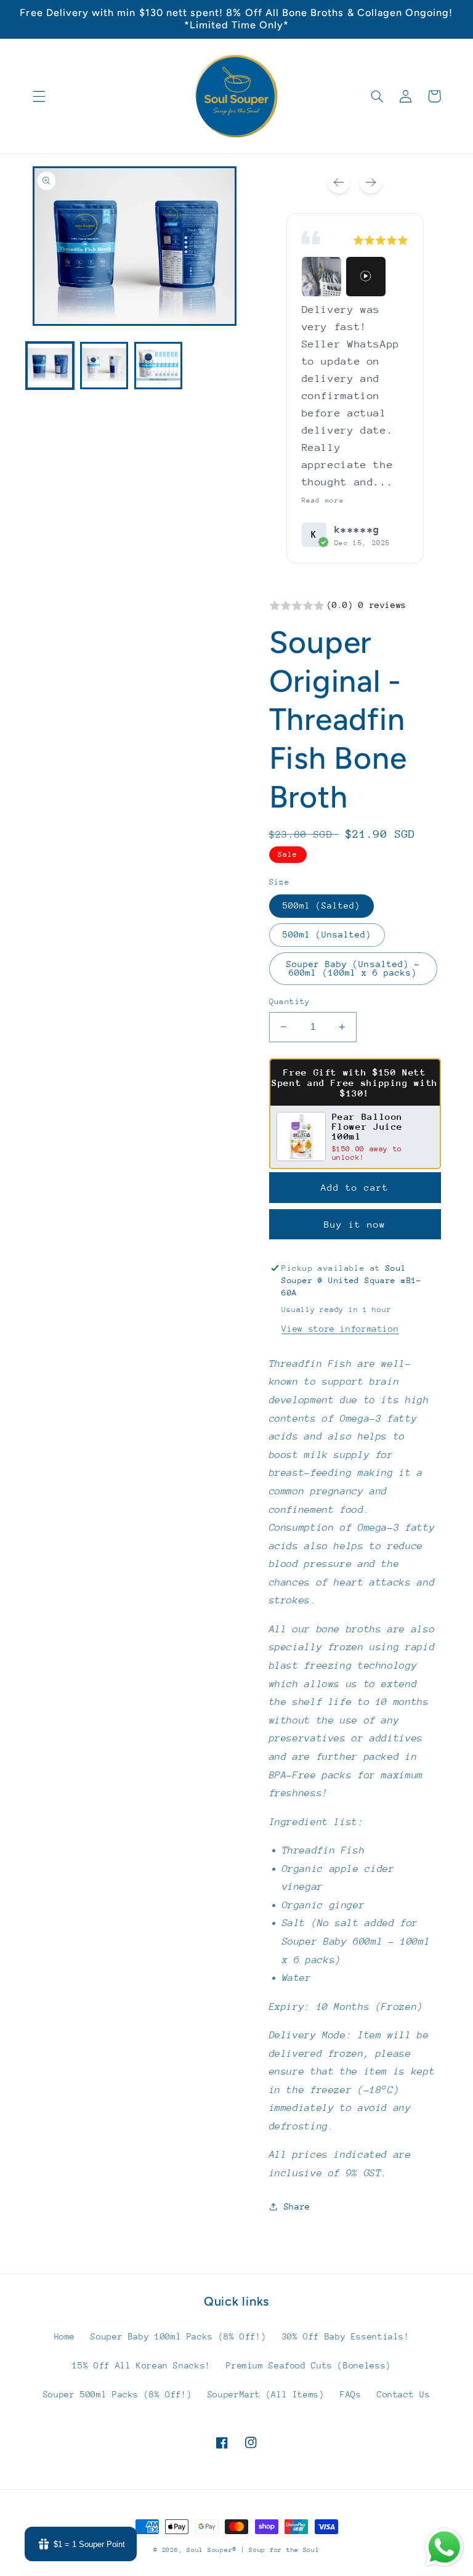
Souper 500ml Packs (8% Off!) (118, 2394)
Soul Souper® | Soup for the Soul (253, 2550)
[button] (39, 96)
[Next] (371, 182)
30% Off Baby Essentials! (346, 2336)
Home (65, 2336)
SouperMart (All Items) (266, 2394)
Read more (323, 500)
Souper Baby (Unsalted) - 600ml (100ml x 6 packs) (353, 969)
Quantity (290, 1001)
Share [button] (297, 2206)
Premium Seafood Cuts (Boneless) (309, 2365)
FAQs (351, 2394)
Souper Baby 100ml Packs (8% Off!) (178, 2336)
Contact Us (403, 2394)
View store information (340, 1329)
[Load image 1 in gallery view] (50, 366)
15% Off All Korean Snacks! (141, 2365)
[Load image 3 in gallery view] (158, 366)
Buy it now (355, 1224)
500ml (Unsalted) (327, 934)
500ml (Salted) (322, 905)
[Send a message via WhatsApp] (444, 2547)
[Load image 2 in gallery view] (104, 366)
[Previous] (339, 182)
